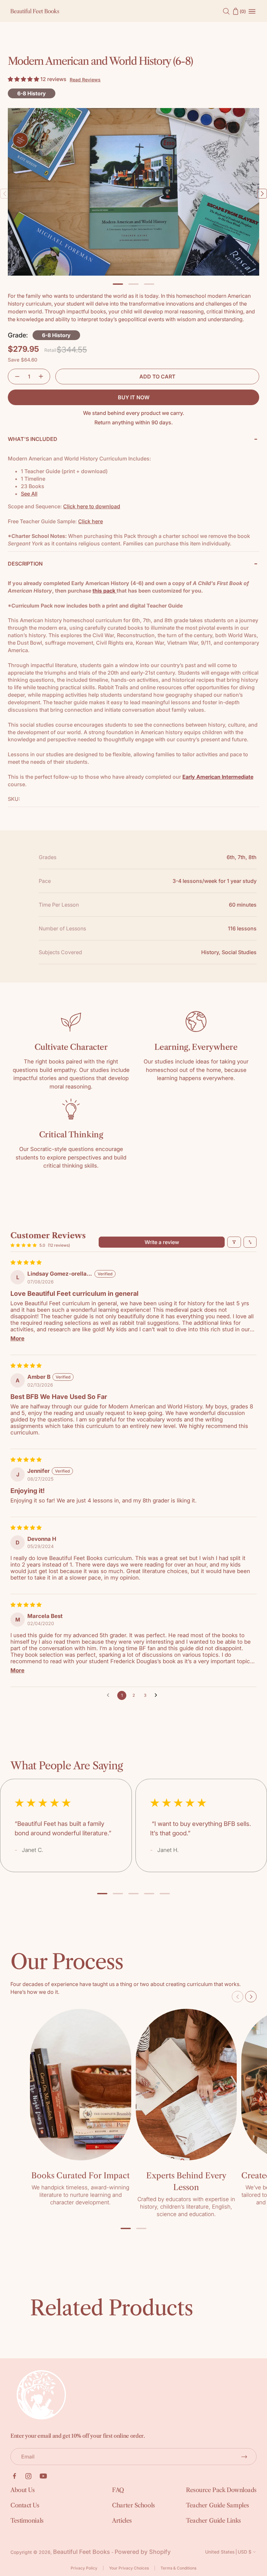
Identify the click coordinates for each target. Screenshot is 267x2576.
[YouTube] (43, 2476)
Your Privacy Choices (129, 2568)
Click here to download (92, 506)
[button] (24, 79)
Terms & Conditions (178, 2568)
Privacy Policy (84, 2568)
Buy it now (134, 397)
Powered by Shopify (143, 2552)
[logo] (35, 11)
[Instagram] (28, 2476)
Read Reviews (85, 80)
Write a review (162, 1242)
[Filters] (234, 1242)
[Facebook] (14, 2476)
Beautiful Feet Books (82, 2552)
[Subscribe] (244, 2457)
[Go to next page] (158, 1695)
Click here (91, 521)
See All (29, 494)
